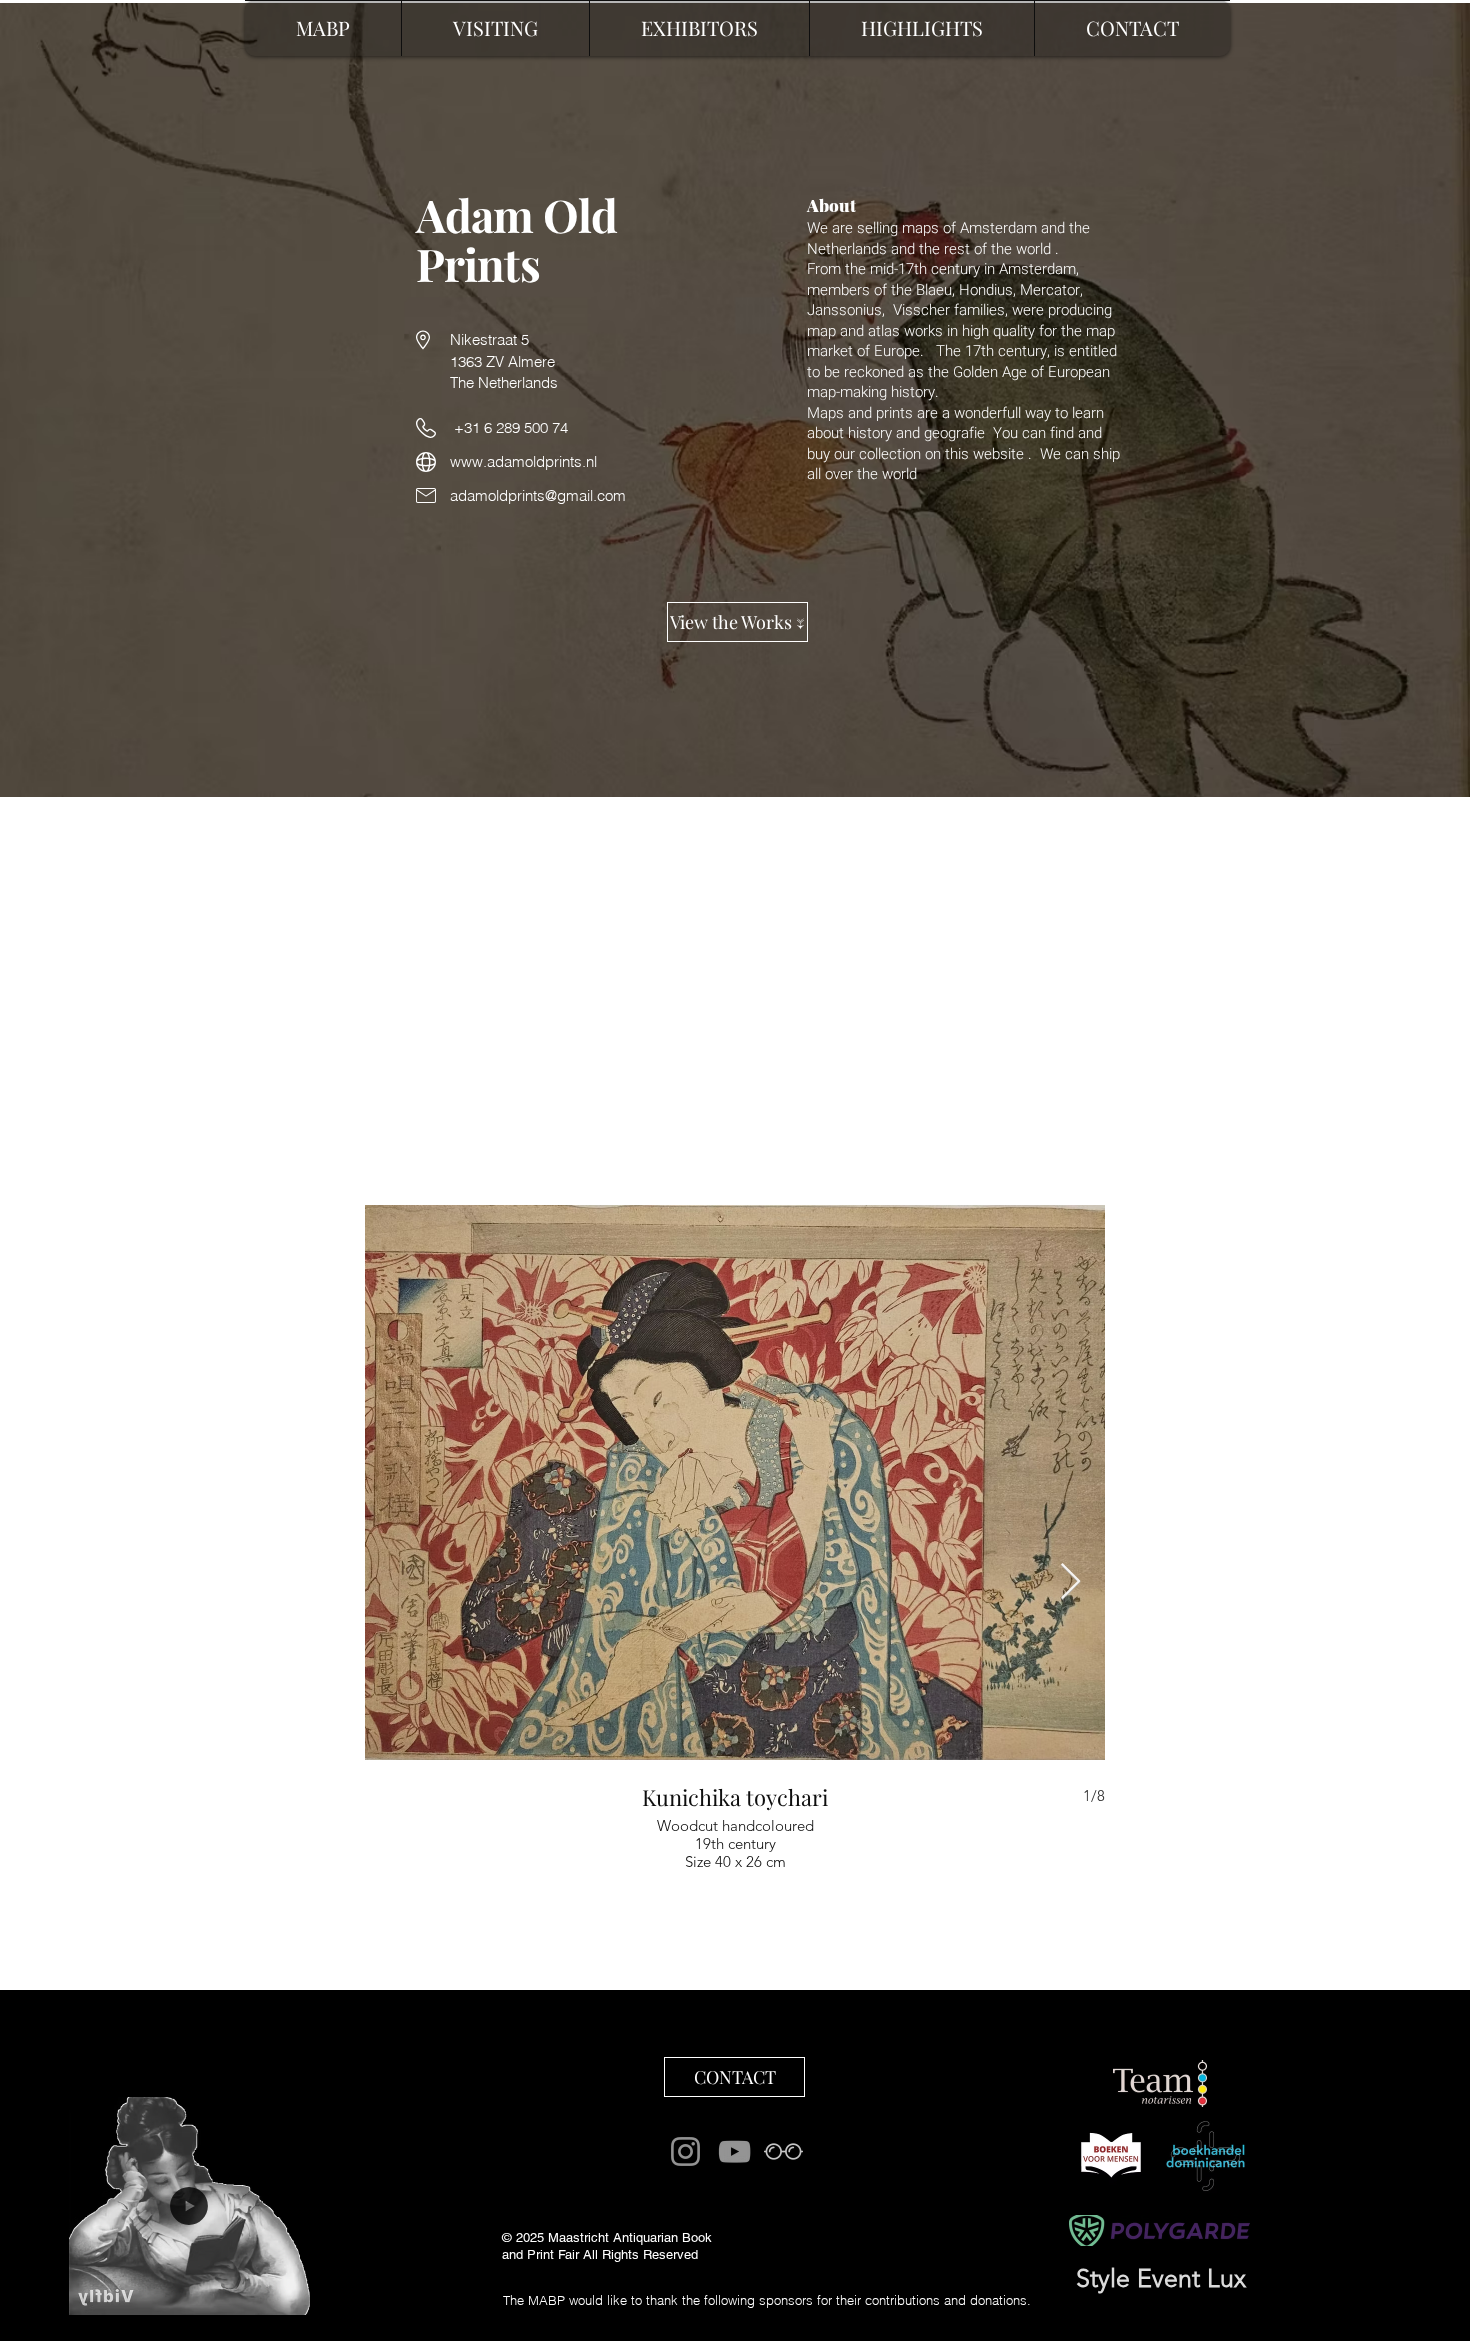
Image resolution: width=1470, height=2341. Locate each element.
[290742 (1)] (783, 2151)
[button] (921, 28)
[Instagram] (685, 2151)
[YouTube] (734, 2151)
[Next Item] (1070, 1582)
